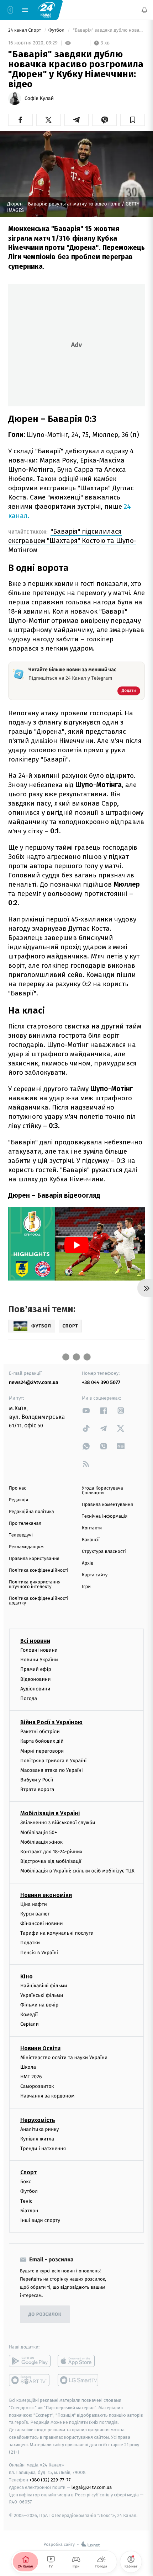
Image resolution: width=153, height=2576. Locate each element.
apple (78, 2361)
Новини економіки (46, 1895)
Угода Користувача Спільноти (102, 1491)
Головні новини (39, 1650)
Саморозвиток (37, 2086)
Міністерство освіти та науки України (64, 2057)
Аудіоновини (35, 1688)
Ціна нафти (34, 1904)
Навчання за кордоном (47, 2096)
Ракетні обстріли (40, 1731)
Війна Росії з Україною (51, 1722)
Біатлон (29, 2210)
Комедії (29, 2014)
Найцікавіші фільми (44, 1985)
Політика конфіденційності (39, 1570)
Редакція (19, 1500)
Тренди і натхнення (43, 2149)
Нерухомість (38, 2120)
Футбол (57, 30)
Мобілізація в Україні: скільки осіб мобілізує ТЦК (77, 1871)
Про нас (18, 1488)
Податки (30, 1943)
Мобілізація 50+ (39, 1832)
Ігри (86, 1587)
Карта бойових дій (42, 1741)
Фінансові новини (42, 1923)
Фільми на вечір (39, 2005)
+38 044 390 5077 (101, 1382)
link (86, 1410)
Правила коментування (107, 1505)
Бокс (26, 2182)
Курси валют (35, 1914)
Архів (88, 1563)
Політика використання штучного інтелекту (35, 1584)
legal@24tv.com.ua (92, 2487)
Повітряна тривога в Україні (53, 1760)
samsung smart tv (78, 2380)
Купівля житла (37, 2139)
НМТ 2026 (31, 2077)
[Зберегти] (133, 120)
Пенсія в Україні (39, 1952)
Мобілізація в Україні (50, 1813)
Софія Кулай (39, 98)
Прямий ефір (36, 1669)
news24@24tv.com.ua (34, 1382)
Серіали (30, 2024)
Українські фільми (42, 1995)
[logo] (46, 10)
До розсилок (45, 2314)
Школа (28, 2067)
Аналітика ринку (39, 2129)
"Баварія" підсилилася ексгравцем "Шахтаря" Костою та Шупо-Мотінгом (72, 541)
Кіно (27, 1976)
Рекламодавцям (26, 1547)
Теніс (26, 2201)
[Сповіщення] (144, 10)
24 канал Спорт (25, 30)
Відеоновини (36, 1679)
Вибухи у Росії (37, 1780)
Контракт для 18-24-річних (51, 1852)
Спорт (28, 2172)
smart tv (30, 2380)
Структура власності (104, 1552)
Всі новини (35, 1641)
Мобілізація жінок (41, 1842)
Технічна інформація (105, 1516)
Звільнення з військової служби (58, 1823)
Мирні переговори (42, 1751)
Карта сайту (95, 1575)
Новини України (39, 1660)
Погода (29, 1698)
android (30, 2361)
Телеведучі (21, 1535)
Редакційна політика (31, 1512)
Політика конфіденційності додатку (39, 1601)
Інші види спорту (40, 2220)
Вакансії (91, 1540)
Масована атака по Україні (52, 1770)
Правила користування (34, 1559)
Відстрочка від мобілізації (51, 1861)
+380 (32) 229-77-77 (50, 2480)
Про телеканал (25, 1524)
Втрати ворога (37, 1789)
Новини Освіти (40, 2048)
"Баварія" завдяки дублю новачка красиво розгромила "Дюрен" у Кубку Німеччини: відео (108, 30)
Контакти (92, 1528)
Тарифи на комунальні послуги (57, 1933)
